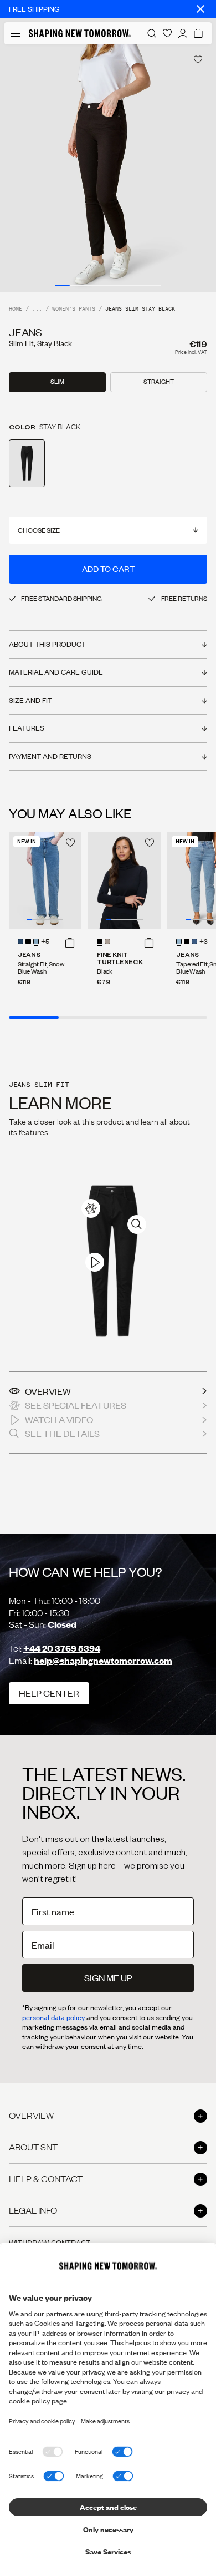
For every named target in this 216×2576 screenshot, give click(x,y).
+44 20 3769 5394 (62, 1648)
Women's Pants (74, 309)
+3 (204, 942)
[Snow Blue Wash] (36, 942)
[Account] (183, 33)
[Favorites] (167, 33)
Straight (159, 382)
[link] (91, 1208)
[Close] (200, 9)
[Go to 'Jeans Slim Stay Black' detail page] (27, 463)
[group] (108, 168)
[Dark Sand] (107, 942)
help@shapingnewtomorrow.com (103, 1660)
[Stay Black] (28, 942)
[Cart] (198, 33)
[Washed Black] (187, 942)
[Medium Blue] (20, 942)
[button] (70, 943)
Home (16, 309)
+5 (45, 942)
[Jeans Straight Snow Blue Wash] (45, 880)
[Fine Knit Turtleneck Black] (124, 880)
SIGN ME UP (108, 1978)
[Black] (100, 942)
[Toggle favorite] (198, 60)
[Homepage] (80, 33)
